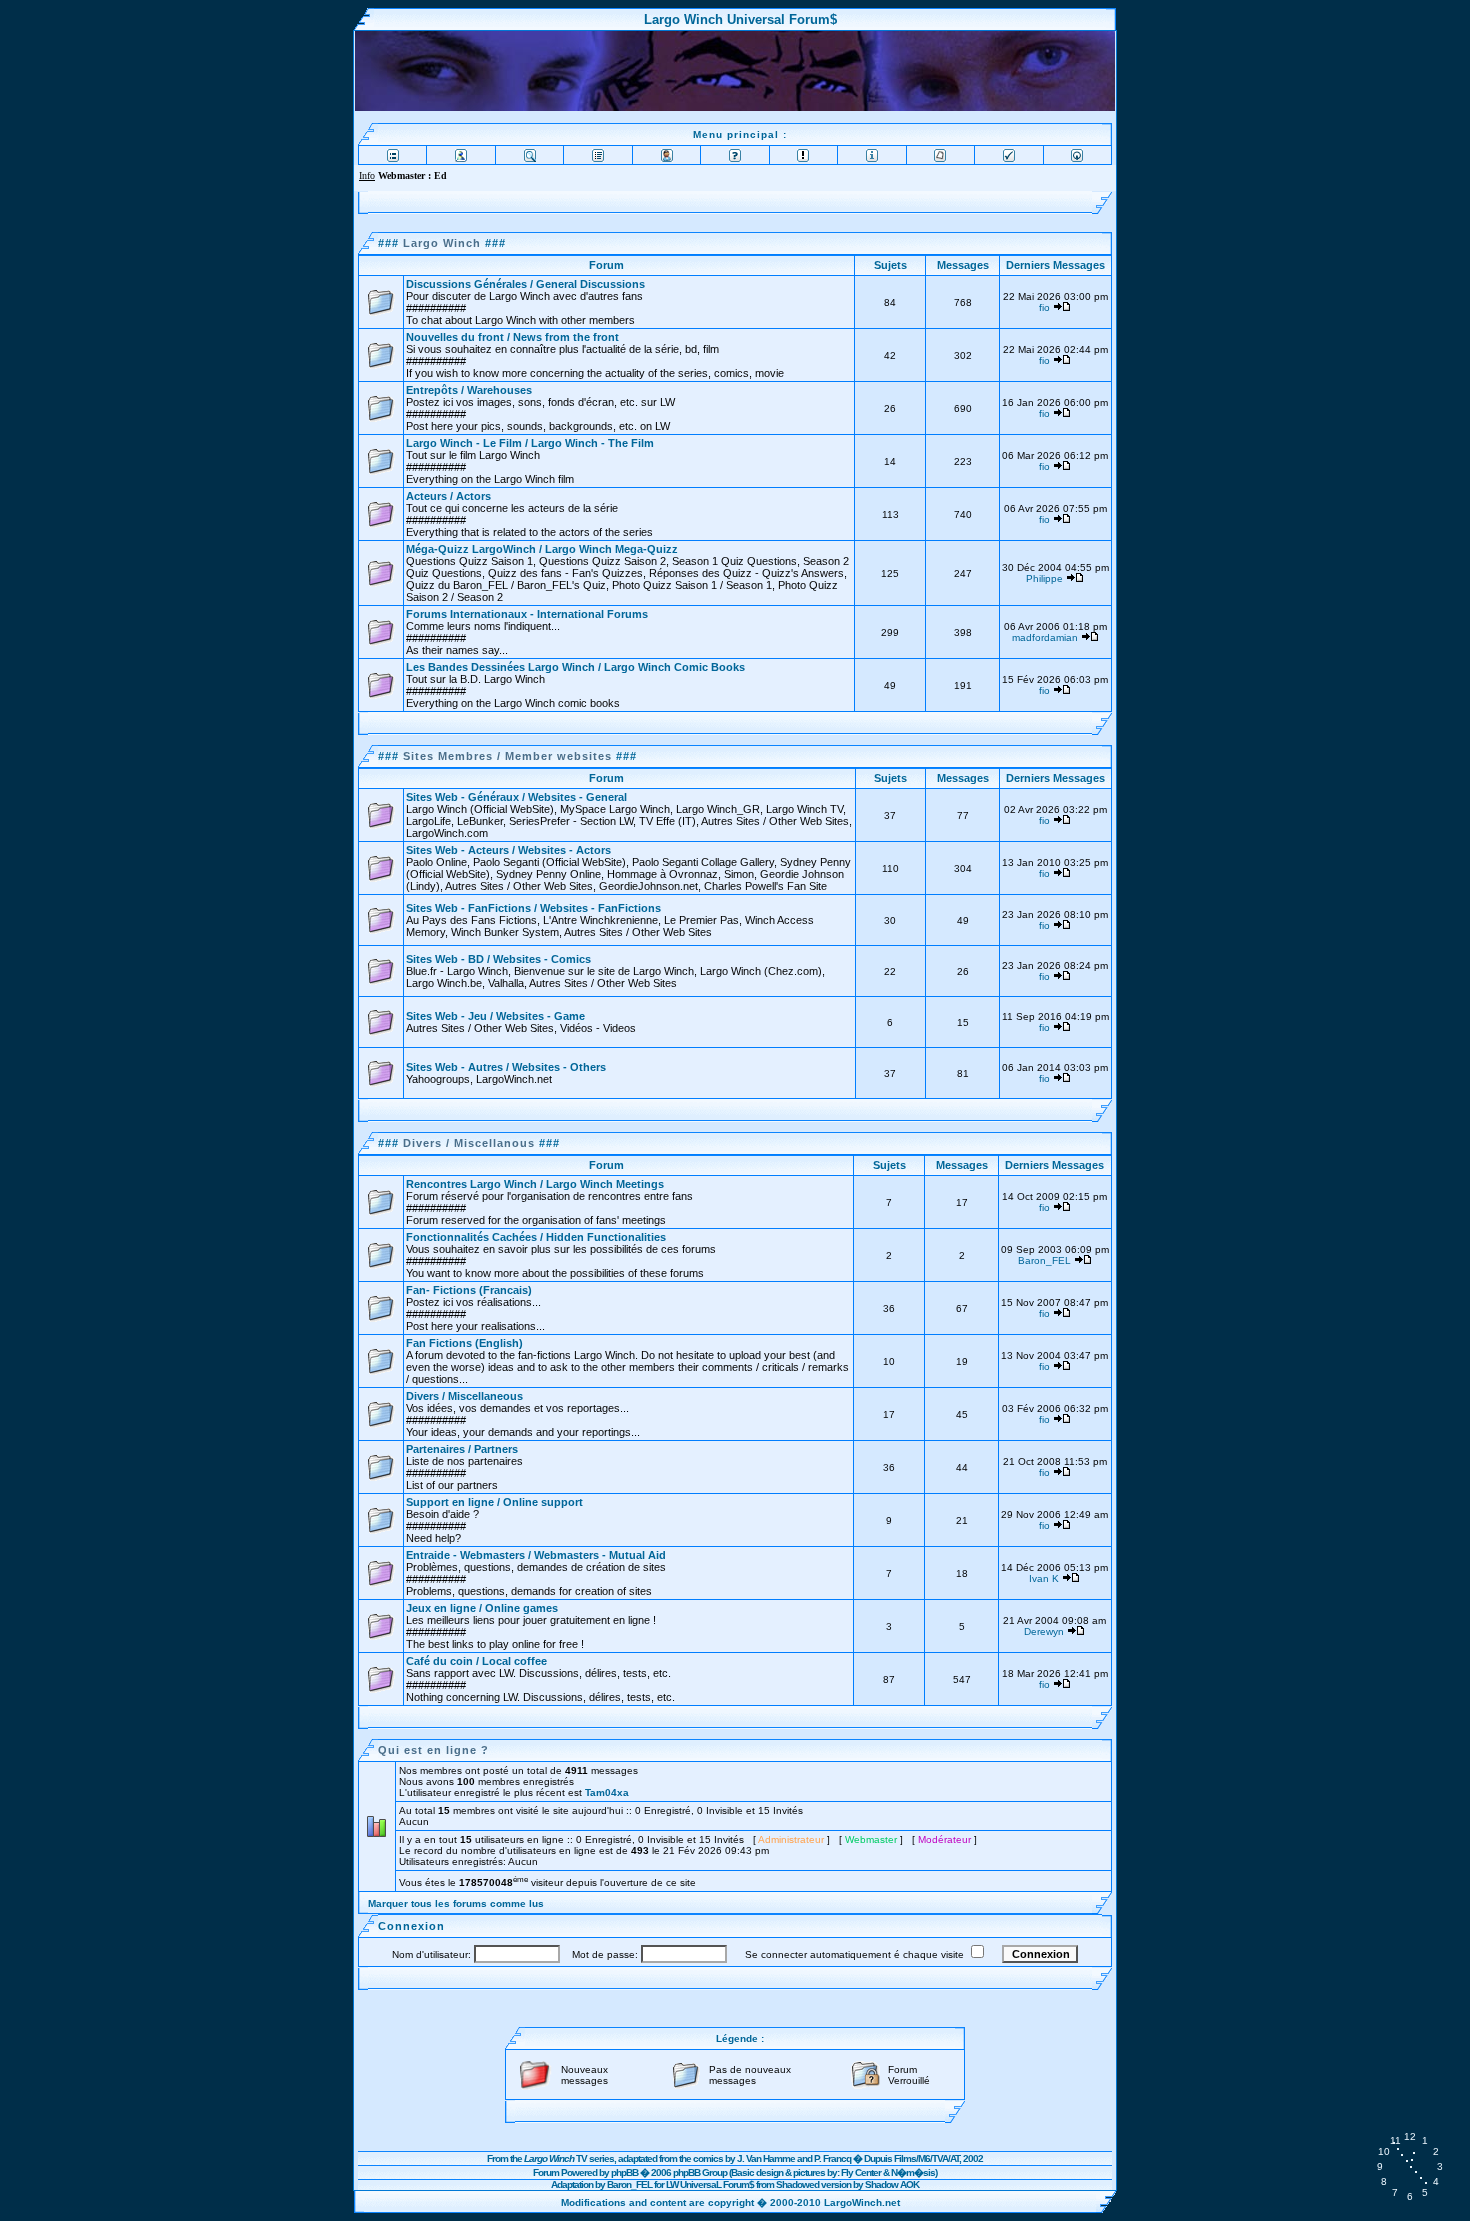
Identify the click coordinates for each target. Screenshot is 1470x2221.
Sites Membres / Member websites (507, 756)
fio (1044, 307)
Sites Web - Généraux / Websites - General (516, 797)
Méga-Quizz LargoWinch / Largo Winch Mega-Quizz (542, 549)
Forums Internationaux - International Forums (527, 614)
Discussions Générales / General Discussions (525, 284)
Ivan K (1044, 1578)
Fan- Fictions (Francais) (469, 1290)
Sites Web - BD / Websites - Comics (498, 959)
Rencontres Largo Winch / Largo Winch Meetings (535, 1184)
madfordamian (1045, 637)
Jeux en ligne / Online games (482, 1608)
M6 (924, 2158)
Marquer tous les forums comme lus (456, 1903)
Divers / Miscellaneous (464, 1396)
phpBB (624, 2172)
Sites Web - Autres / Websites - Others (506, 1067)
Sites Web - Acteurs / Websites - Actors (508, 850)
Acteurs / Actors (448, 496)
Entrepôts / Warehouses (469, 390)
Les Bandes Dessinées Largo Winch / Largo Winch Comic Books (575, 667)
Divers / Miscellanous (469, 1143)
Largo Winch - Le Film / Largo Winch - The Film (530, 443)
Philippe (1044, 578)
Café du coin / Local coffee (476, 1661)
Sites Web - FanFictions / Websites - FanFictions (533, 908)
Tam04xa (607, 1792)
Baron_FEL (1044, 1260)
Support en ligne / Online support (494, 1502)
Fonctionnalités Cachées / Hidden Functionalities (536, 1237)
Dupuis (878, 2158)
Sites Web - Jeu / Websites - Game (495, 1016)
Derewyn (1044, 1631)
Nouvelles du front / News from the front (512, 337)
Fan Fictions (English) (464, 1343)
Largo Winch (442, 243)
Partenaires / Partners (462, 1449)
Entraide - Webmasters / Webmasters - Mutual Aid (536, 1555)
